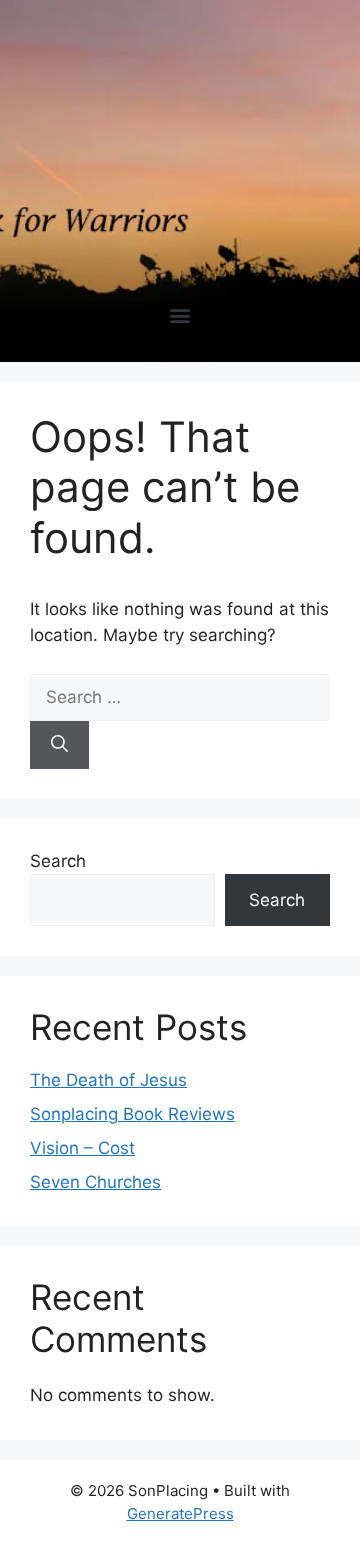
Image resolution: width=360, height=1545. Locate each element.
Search (58, 861)
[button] (180, 314)
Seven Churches (95, 1182)
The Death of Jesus (108, 1080)
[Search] (59, 745)
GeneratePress (180, 1513)
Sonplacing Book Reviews (132, 1114)
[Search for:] (179, 697)
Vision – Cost (82, 1148)
